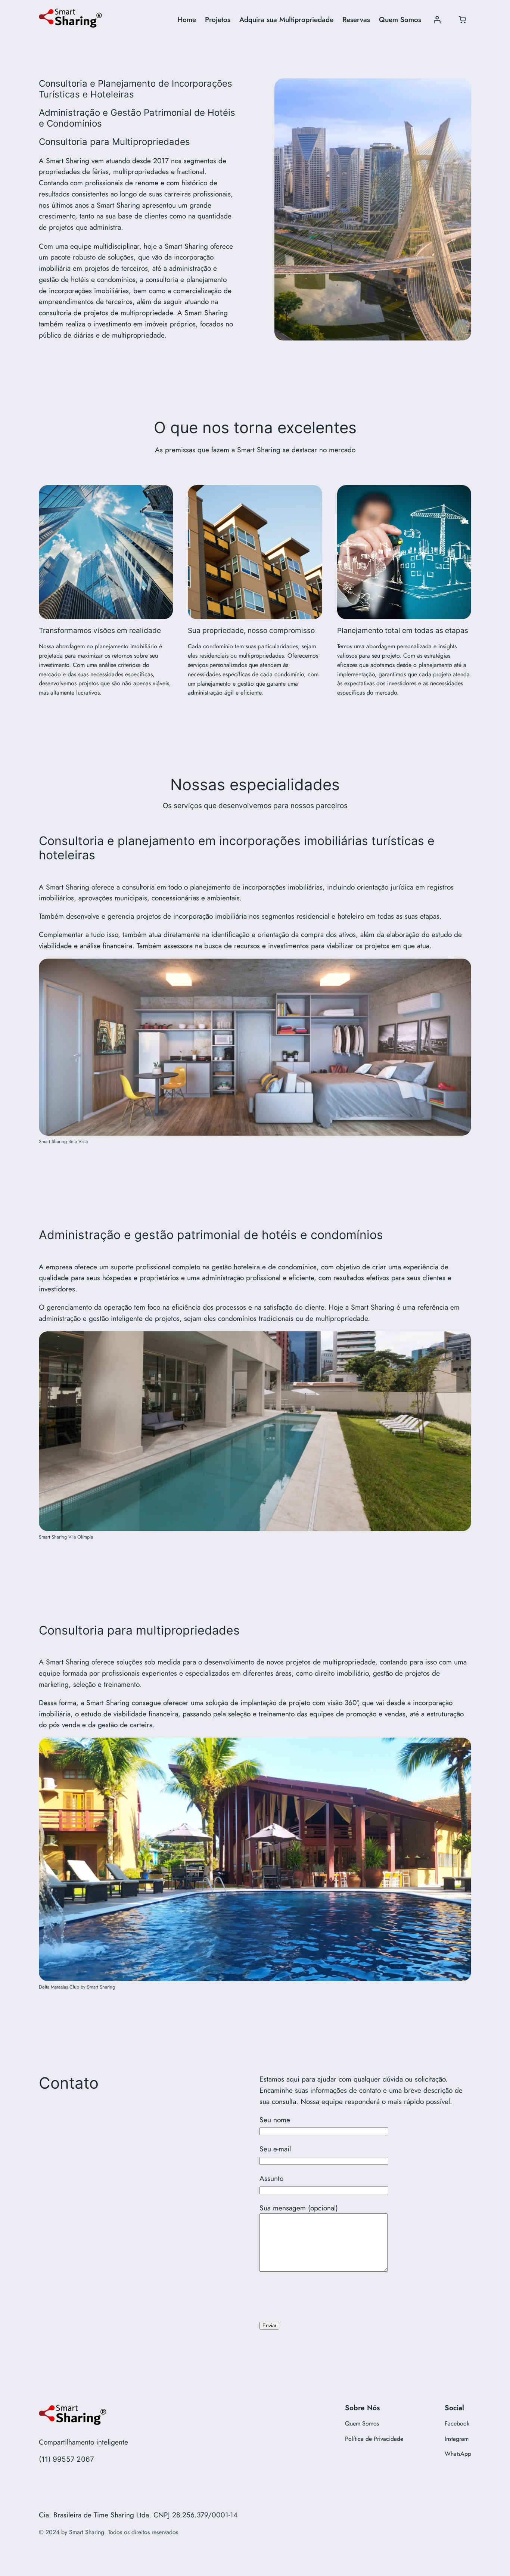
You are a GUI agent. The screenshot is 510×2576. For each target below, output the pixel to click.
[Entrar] (437, 20)
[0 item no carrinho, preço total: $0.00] (462, 20)
